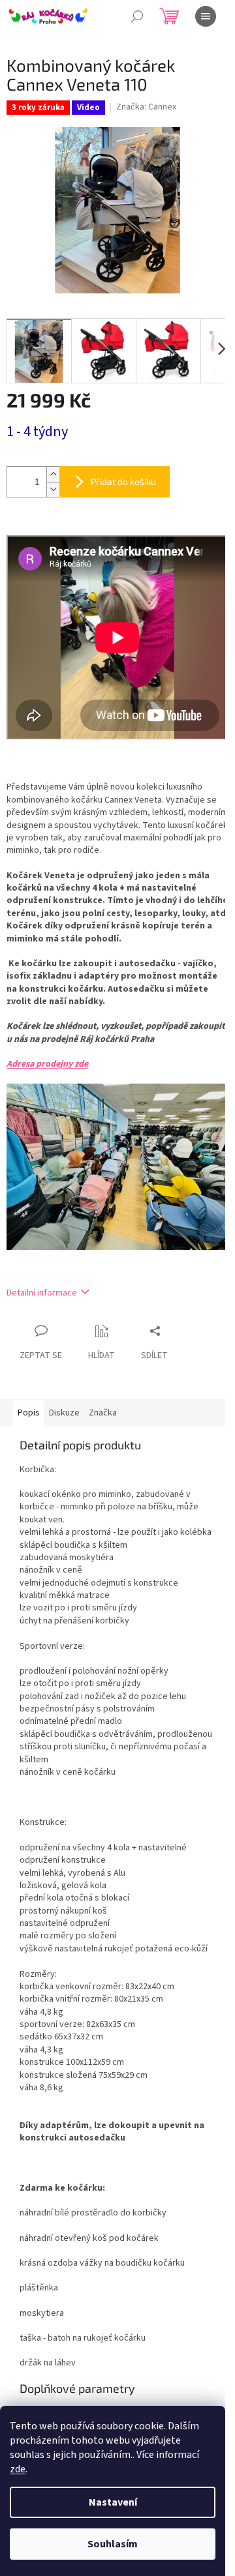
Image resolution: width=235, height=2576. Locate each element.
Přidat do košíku (123, 481)
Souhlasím (113, 2544)
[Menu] (206, 16)
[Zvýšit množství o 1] (53, 474)
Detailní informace (42, 1293)
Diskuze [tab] (64, 1413)
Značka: (146, 107)
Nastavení (113, 2502)
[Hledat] (137, 16)
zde (18, 2469)
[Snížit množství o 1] (53, 489)
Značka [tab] (103, 1413)
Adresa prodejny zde (47, 1064)
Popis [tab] (29, 1413)
